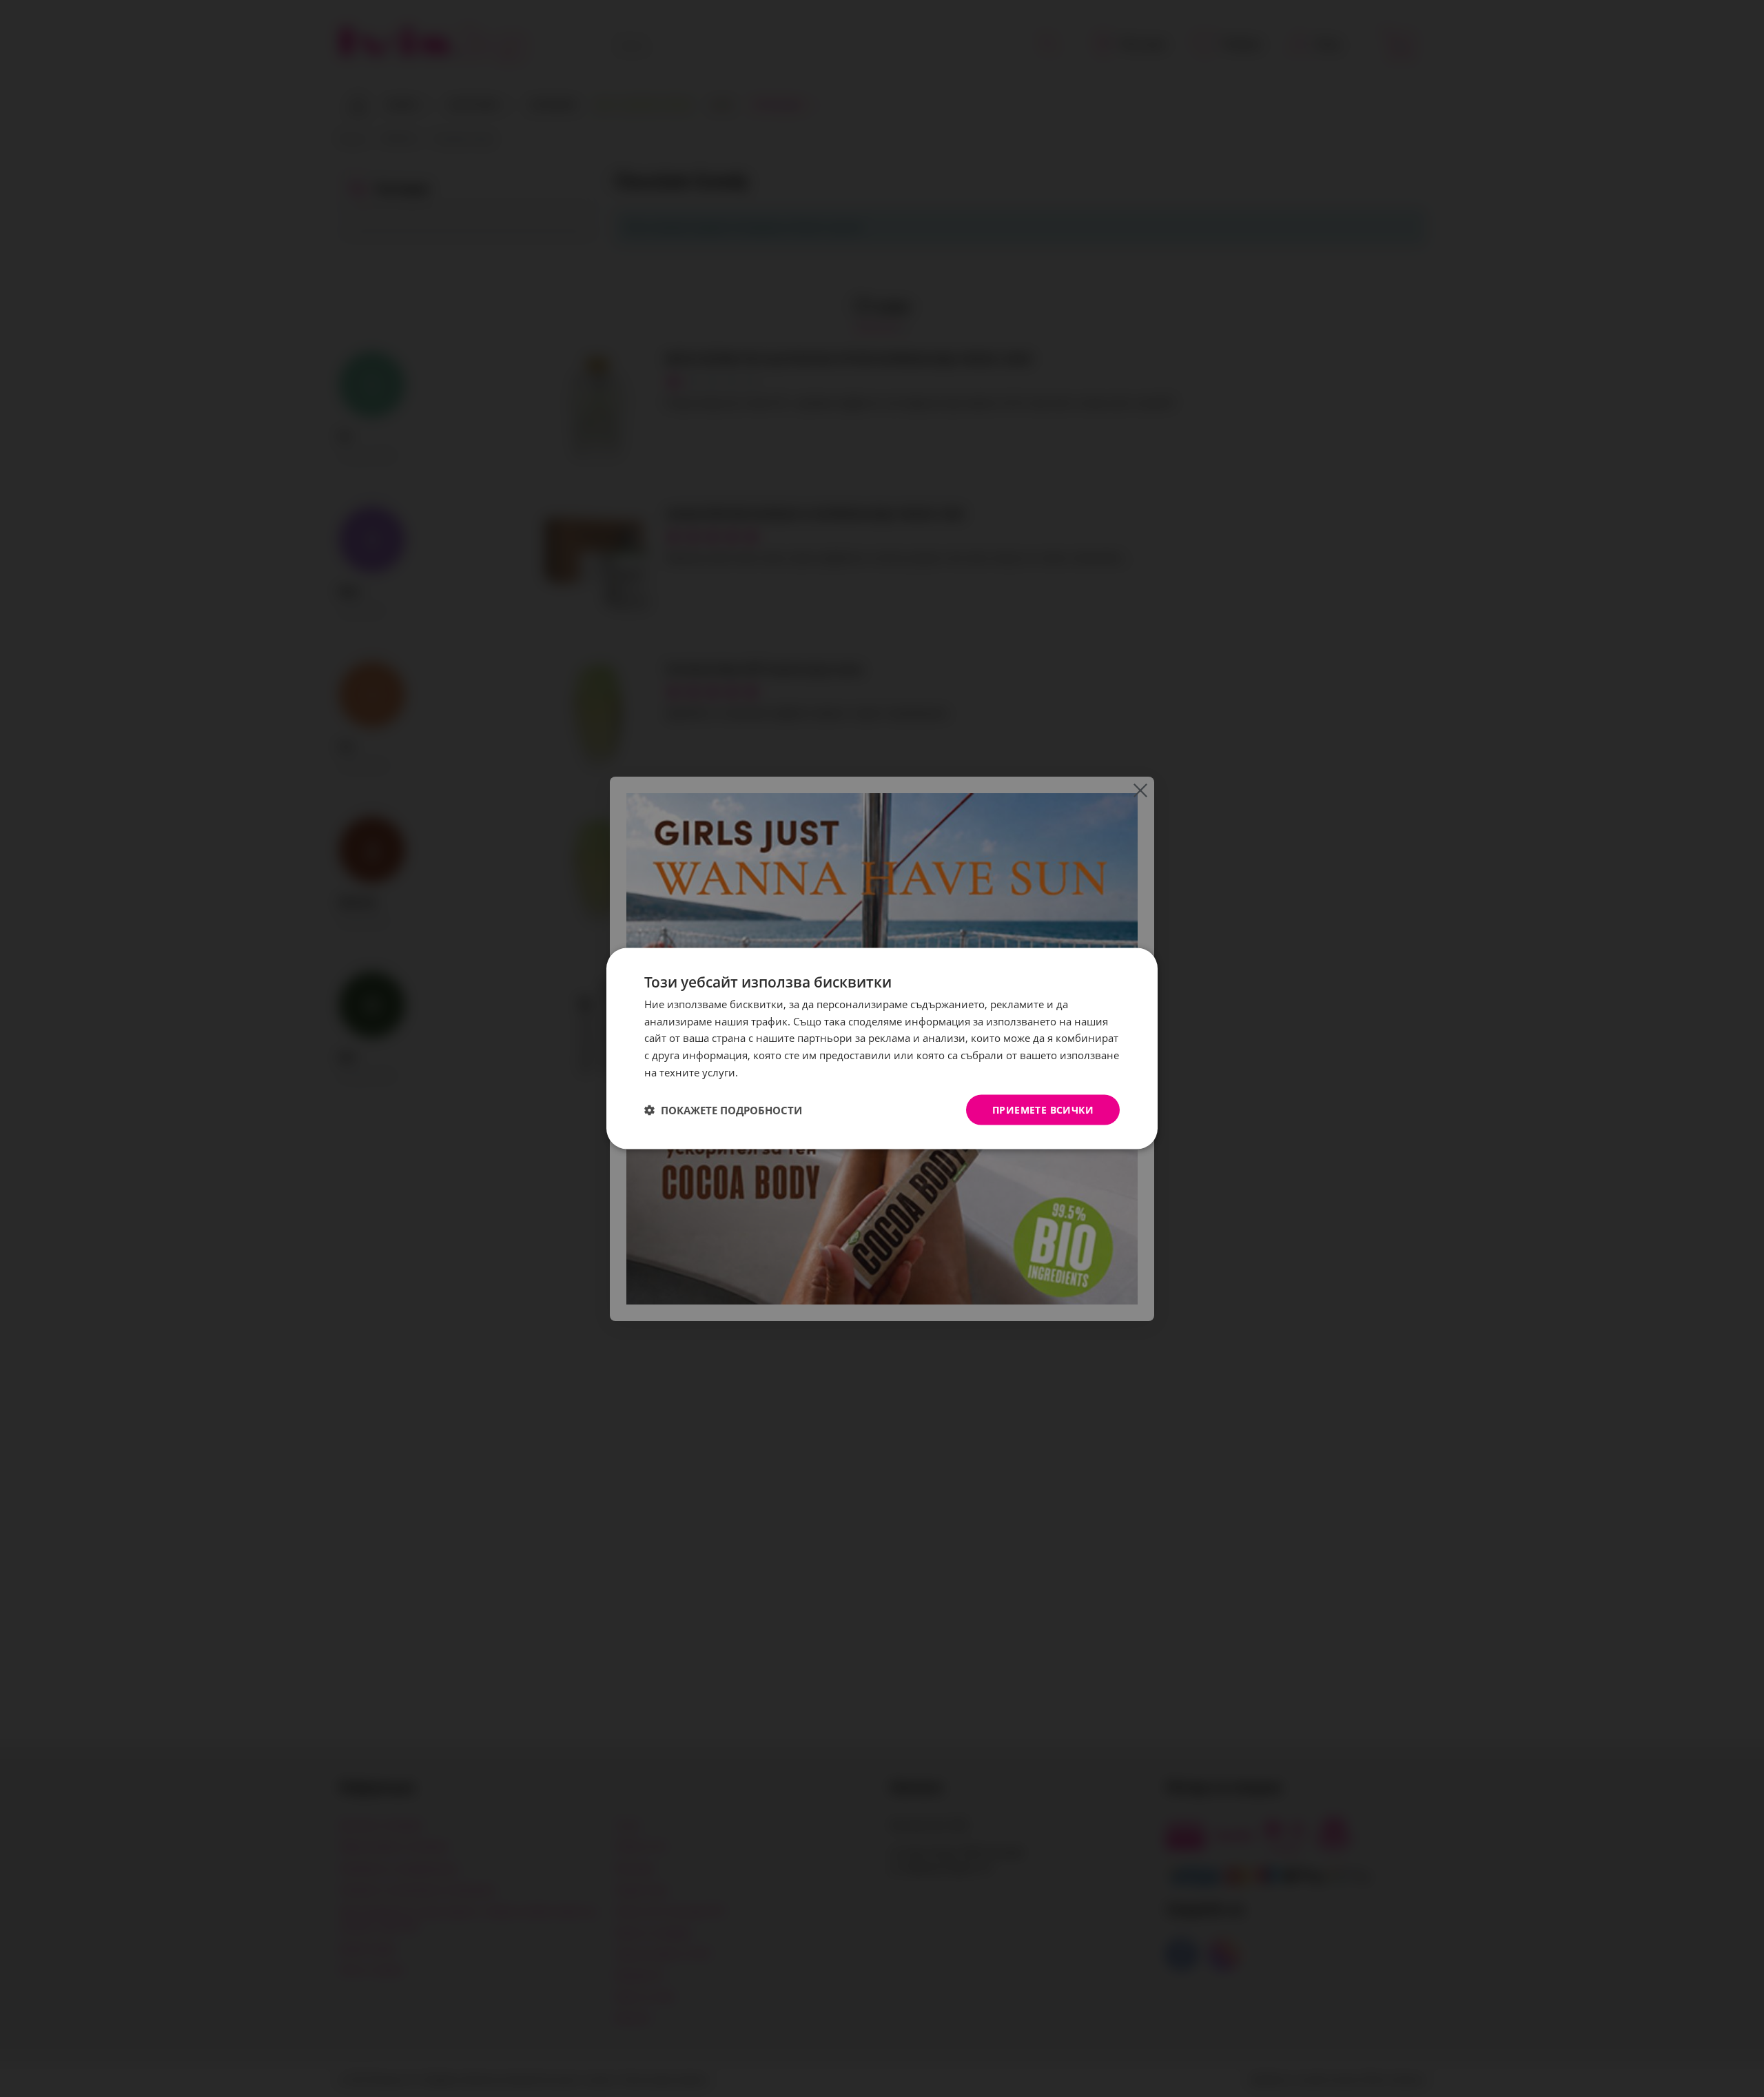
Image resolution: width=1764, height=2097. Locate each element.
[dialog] (882, 1048)
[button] (723, 1110)
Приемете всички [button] (1043, 1109)
